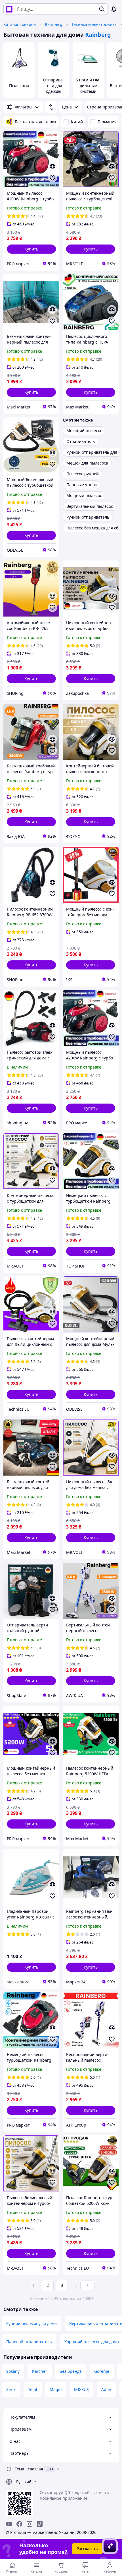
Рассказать (87, 2549)
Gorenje (102, 2371)
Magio (56, 2389)
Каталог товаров (20, 24)
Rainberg (54, 24)
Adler (106, 2389)
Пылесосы (19, 86)
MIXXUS (81, 2389)
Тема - (29, 2469)
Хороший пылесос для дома (92, 2342)
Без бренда (71, 2371)
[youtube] (9, 2524)
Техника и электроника (94, 24)
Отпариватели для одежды (54, 86)
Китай (77, 122)
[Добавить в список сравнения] (52, 167)
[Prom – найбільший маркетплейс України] (9, 9)
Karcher (40, 2371)
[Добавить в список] (52, 178)
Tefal (33, 2389)
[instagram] (30, 2524)
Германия (107, 122)
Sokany (13, 2371)
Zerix (11, 2389)
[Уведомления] (114, 9)
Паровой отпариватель (29, 2342)
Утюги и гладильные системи (88, 86)
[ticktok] (40, 2524)
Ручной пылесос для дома (31, 2323)
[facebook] (19, 2524)
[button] (31, 249)
